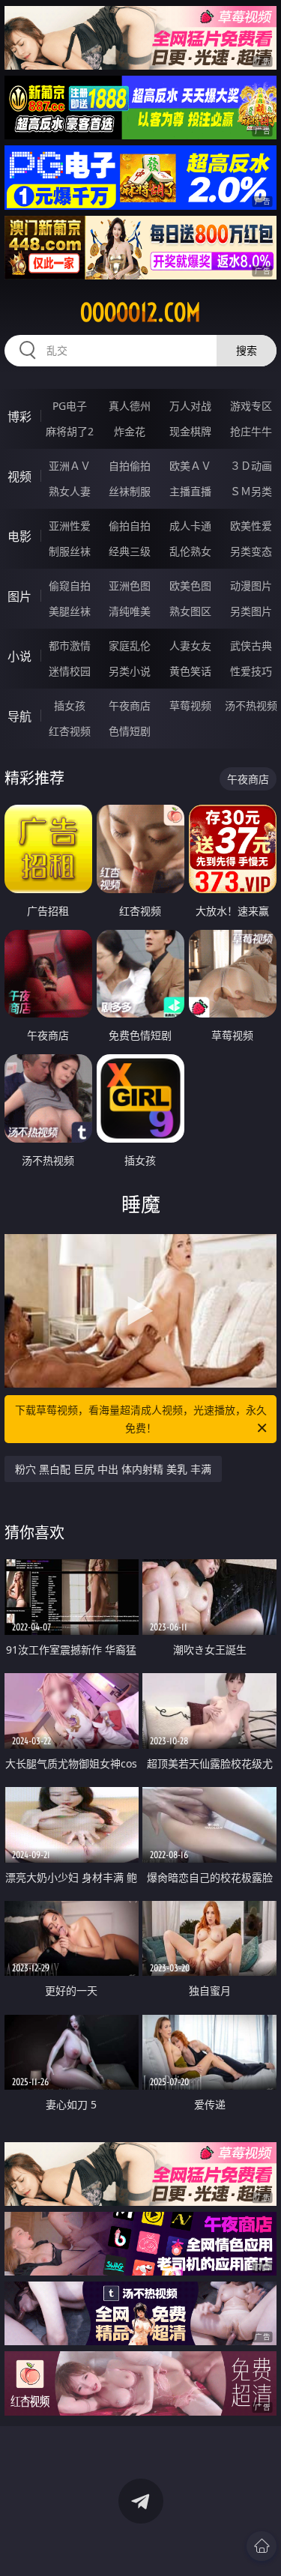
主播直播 (190, 491)
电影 (19, 536)
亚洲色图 (130, 586)
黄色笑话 (190, 671)
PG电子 (70, 406)
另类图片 (251, 611)
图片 (19, 596)
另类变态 (251, 551)
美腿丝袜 (70, 611)
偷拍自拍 (130, 526)
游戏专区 (251, 406)
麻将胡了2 (70, 431)
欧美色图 (190, 586)
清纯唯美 (130, 611)
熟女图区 (190, 611)
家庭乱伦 (130, 645)
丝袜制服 (130, 491)
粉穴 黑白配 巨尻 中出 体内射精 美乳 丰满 (113, 1469)
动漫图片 (251, 586)
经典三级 (130, 551)
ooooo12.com (140, 312)
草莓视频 (190, 705)
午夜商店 (130, 705)
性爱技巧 (251, 671)
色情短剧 (130, 731)
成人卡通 (190, 526)
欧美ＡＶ (190, 466)
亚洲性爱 (70, 526)
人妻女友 (190, 645)
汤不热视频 (251, 705)
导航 (19, 716)
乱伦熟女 (190, 551)
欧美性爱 (251, 526)
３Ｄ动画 (251, 466)
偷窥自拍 (70, 586)
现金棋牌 (190, 431)
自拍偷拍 (130, 466)
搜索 (247, 350)
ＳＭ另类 (251, 491)
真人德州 (130, 406)
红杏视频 (70, 731)
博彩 (19, 417)
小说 (19, 656)
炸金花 (130, 431)
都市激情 (70, 645)
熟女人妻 (70, 491)
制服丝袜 (70, 551)
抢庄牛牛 (251, 431)
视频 (19, 477)
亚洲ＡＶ (70, 466)
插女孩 (70, 705)
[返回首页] (262, 2546)
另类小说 (130, 671)
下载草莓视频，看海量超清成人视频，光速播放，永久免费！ (141, 1419)
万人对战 (190, 406)
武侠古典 (251, 645)
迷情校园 (70, 671)
